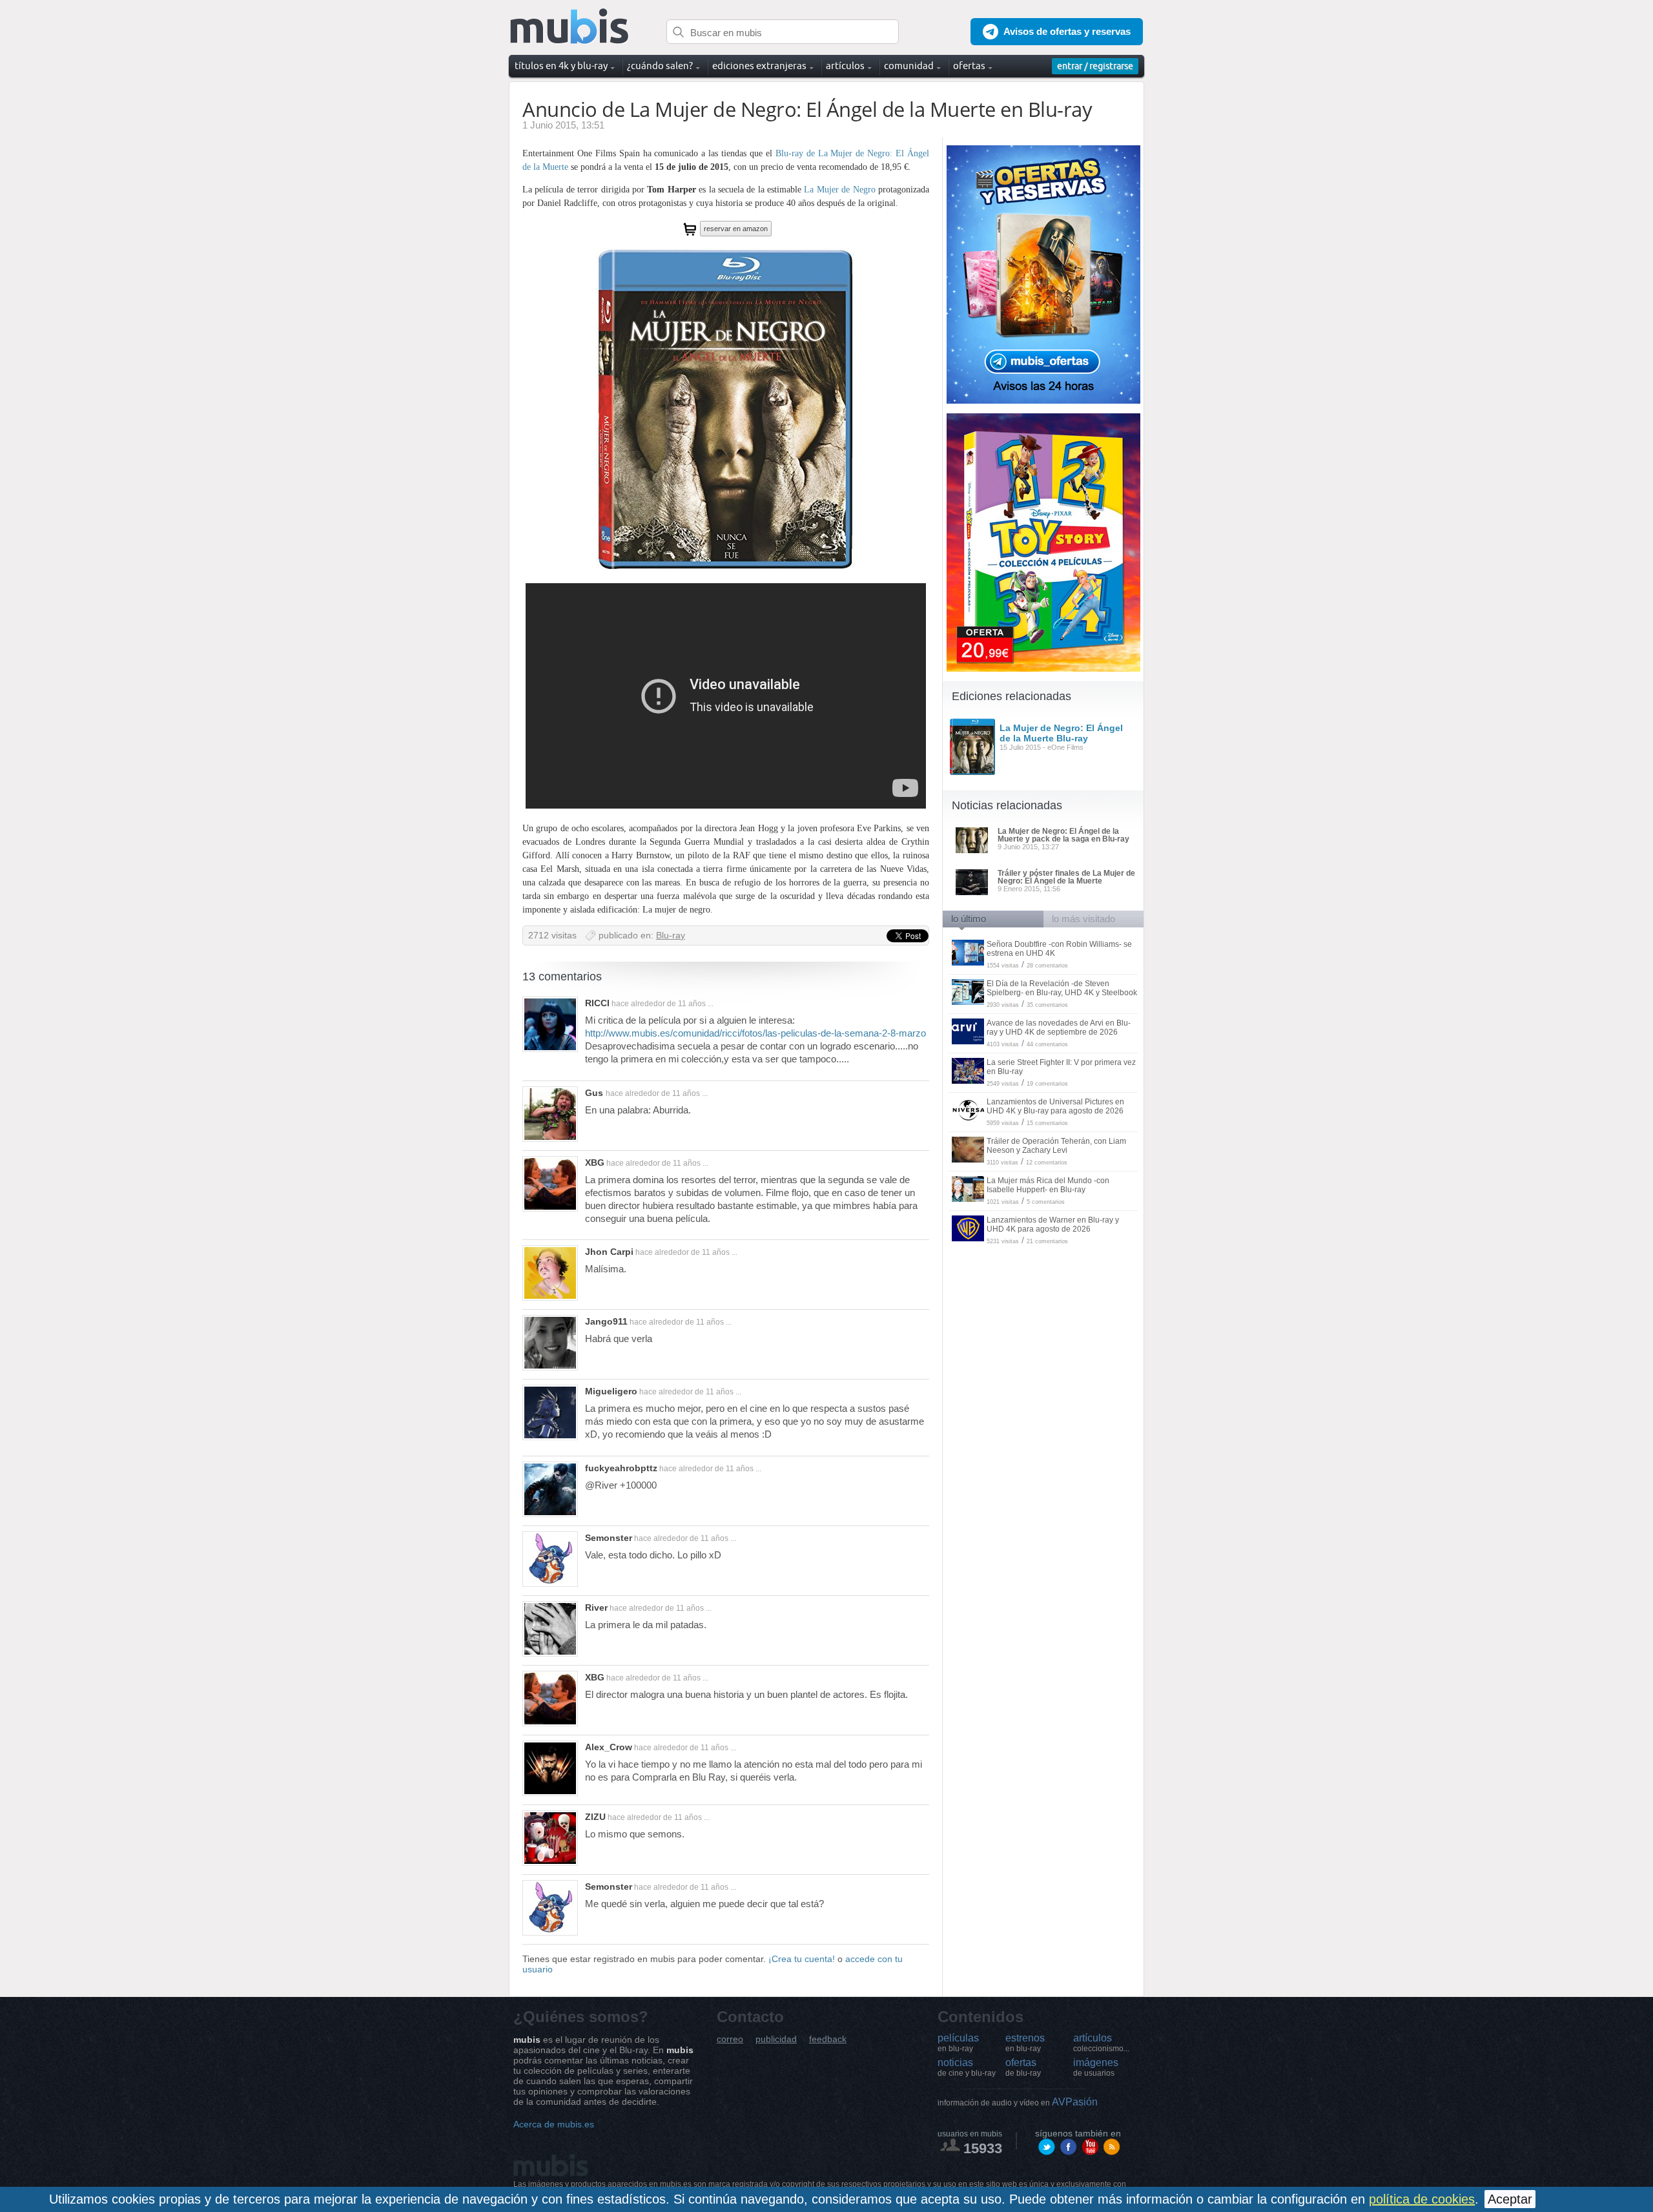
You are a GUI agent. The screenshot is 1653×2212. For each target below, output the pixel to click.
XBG (595, 1163)
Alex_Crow (609, 1747)
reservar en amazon (736, 229)
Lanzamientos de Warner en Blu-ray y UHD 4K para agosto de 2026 (1053, 1225)
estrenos (1025, 2043)
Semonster (609, 1538)
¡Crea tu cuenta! (802, 1959)
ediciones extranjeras (759, 66)
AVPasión (1018, 2102)
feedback (828, 2039)
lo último (969, 919)
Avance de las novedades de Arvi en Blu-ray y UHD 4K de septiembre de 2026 (1059, 1028)
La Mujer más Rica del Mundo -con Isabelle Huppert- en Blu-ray (1048, 1185)
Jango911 (606, 1321)
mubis (570, 27)
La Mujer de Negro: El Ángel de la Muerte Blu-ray (1061, 733)
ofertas (1023, 2067)
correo (730, 2039)
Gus (595, 1093)
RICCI (597, 1003)
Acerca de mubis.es (554, 2124)
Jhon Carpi (609, 1252)
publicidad (776, 2039)
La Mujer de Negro (839, 190)
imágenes (1096, 2067)
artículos (1101, 2043)
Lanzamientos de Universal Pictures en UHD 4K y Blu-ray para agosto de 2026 (1055, 1106)
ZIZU (595, 1817)
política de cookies (1422, 2199)
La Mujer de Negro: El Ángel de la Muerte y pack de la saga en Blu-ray (1063, 835)
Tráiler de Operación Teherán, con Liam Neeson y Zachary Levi (1056, 1146)
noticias (967, 2067)
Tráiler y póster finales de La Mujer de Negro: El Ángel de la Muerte (1066, 877)
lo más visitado (1083, 919)
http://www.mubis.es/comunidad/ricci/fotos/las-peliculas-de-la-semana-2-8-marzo (755, 1033)
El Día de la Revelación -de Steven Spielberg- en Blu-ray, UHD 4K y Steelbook (1062, 988)
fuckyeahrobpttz (621, 1468)
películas (958, 2043)
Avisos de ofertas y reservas (1067, 31)
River (596, 1607)
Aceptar (1510, 2199)
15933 (983, 2148)
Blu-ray (671, 935)
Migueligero (611, 1391)
